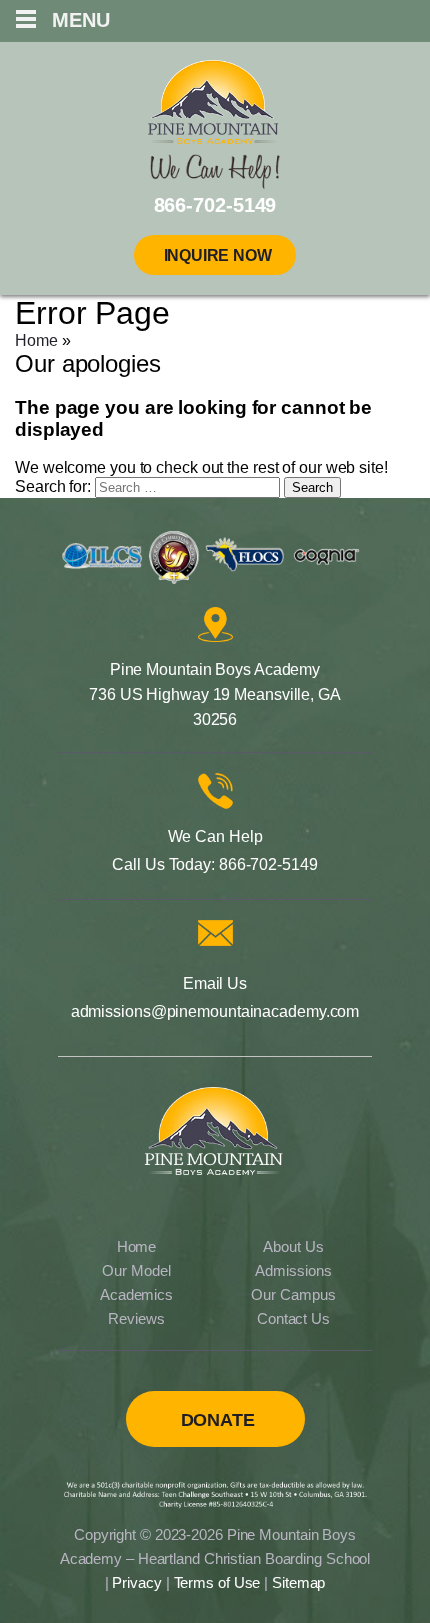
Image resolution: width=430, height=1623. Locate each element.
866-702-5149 (268, 864)
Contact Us (293, 1318)
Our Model (136, 1270)
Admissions (293, 1270)
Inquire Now (218, 255)
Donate (218, 1420)
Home (36, 340)
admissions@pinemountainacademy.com (215, 1011)
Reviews (136, 1318)
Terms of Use (217, 1582)
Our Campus (293, 1294)
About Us (293, 1246)
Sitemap (298, 1582)
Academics (136, 1294)
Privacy (136, 1582)
